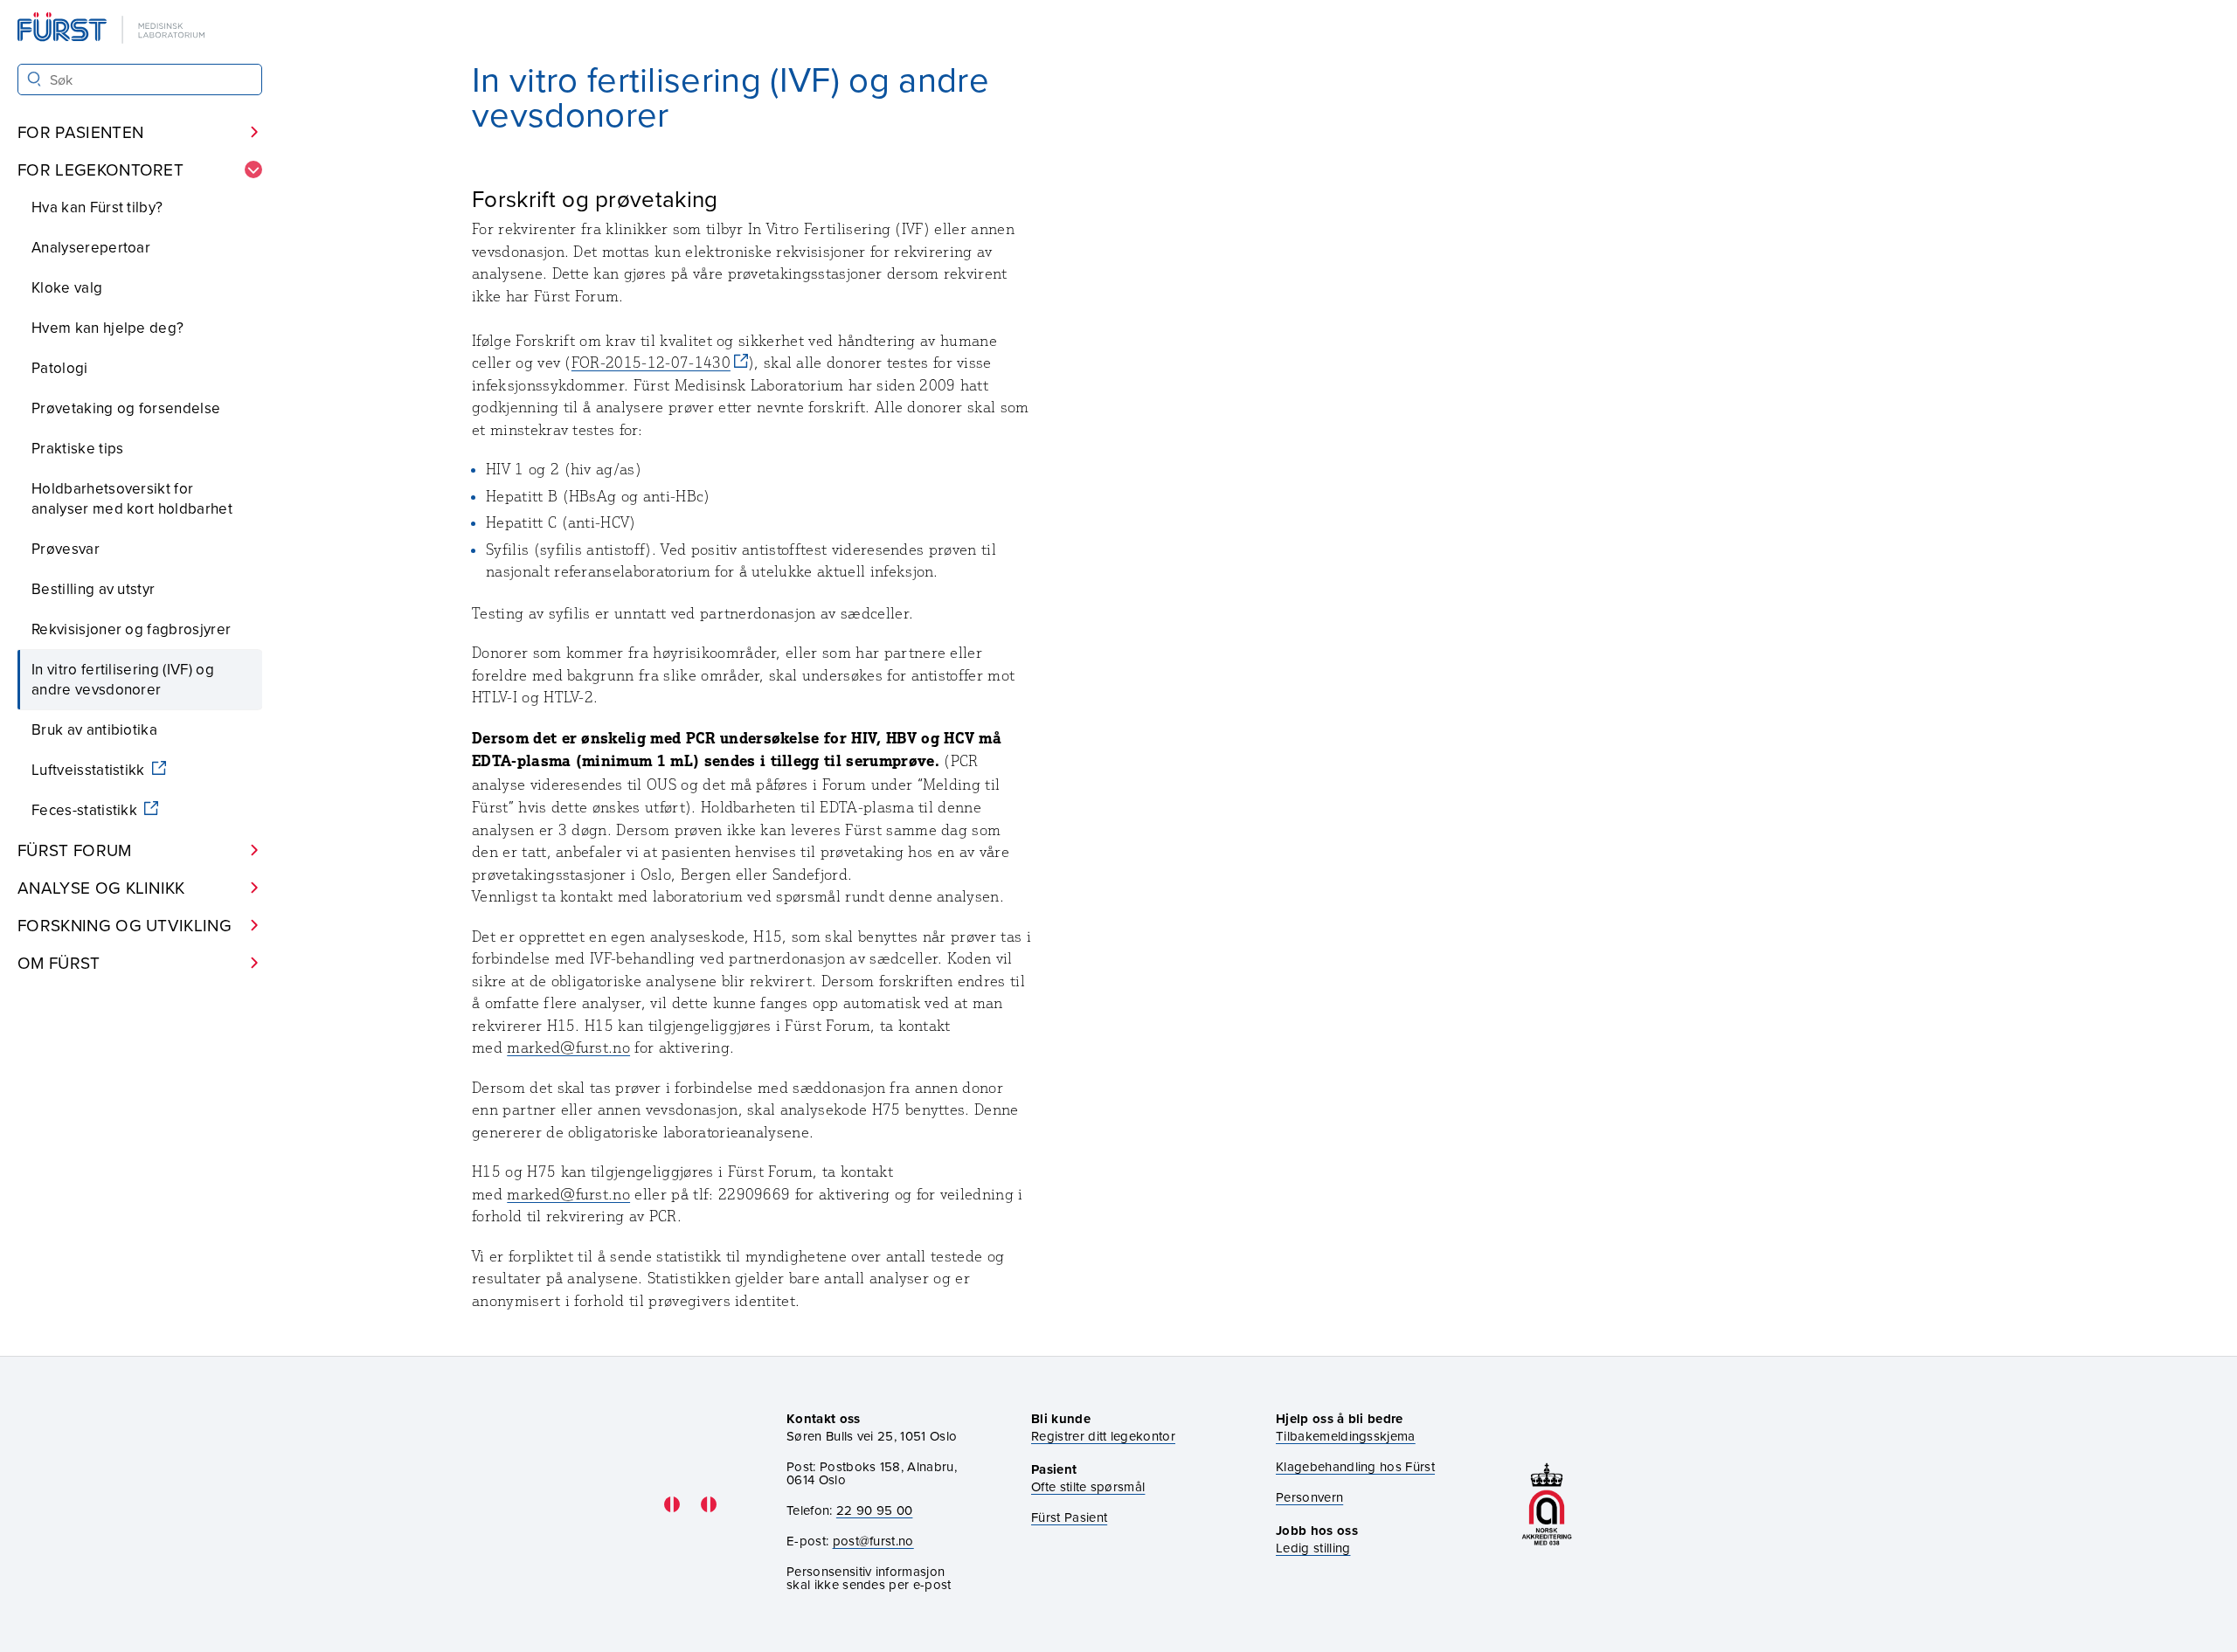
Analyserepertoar (91, 247)
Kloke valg (67, 287)
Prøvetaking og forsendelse (126, 408)
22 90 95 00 (875, 1510)
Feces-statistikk (86, 810)
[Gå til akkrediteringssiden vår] (1547, 1504)
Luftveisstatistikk (90, 770)
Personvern (1309, 1497)
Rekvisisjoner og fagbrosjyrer (131, 629)
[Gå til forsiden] (113, 29)
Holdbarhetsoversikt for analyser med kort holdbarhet (132, 498)
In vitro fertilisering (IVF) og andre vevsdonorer (123, 679)
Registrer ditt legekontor (1103, 1436)
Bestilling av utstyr (93, 589)
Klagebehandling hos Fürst (1355, 1466)
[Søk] (35, 79)
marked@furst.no (568, 1047)
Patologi (60, 368)
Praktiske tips (77, 448)
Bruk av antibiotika (94, 729)
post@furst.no (873, 1541)
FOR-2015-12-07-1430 (651, 363)
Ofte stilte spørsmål (1088, 1486)
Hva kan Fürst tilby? (97, 207)
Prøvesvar (66, 549)
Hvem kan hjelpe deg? (107, 328)
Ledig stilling (1313, 1548)
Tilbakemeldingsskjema (1346, 1436)
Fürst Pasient (1069, 1517)
